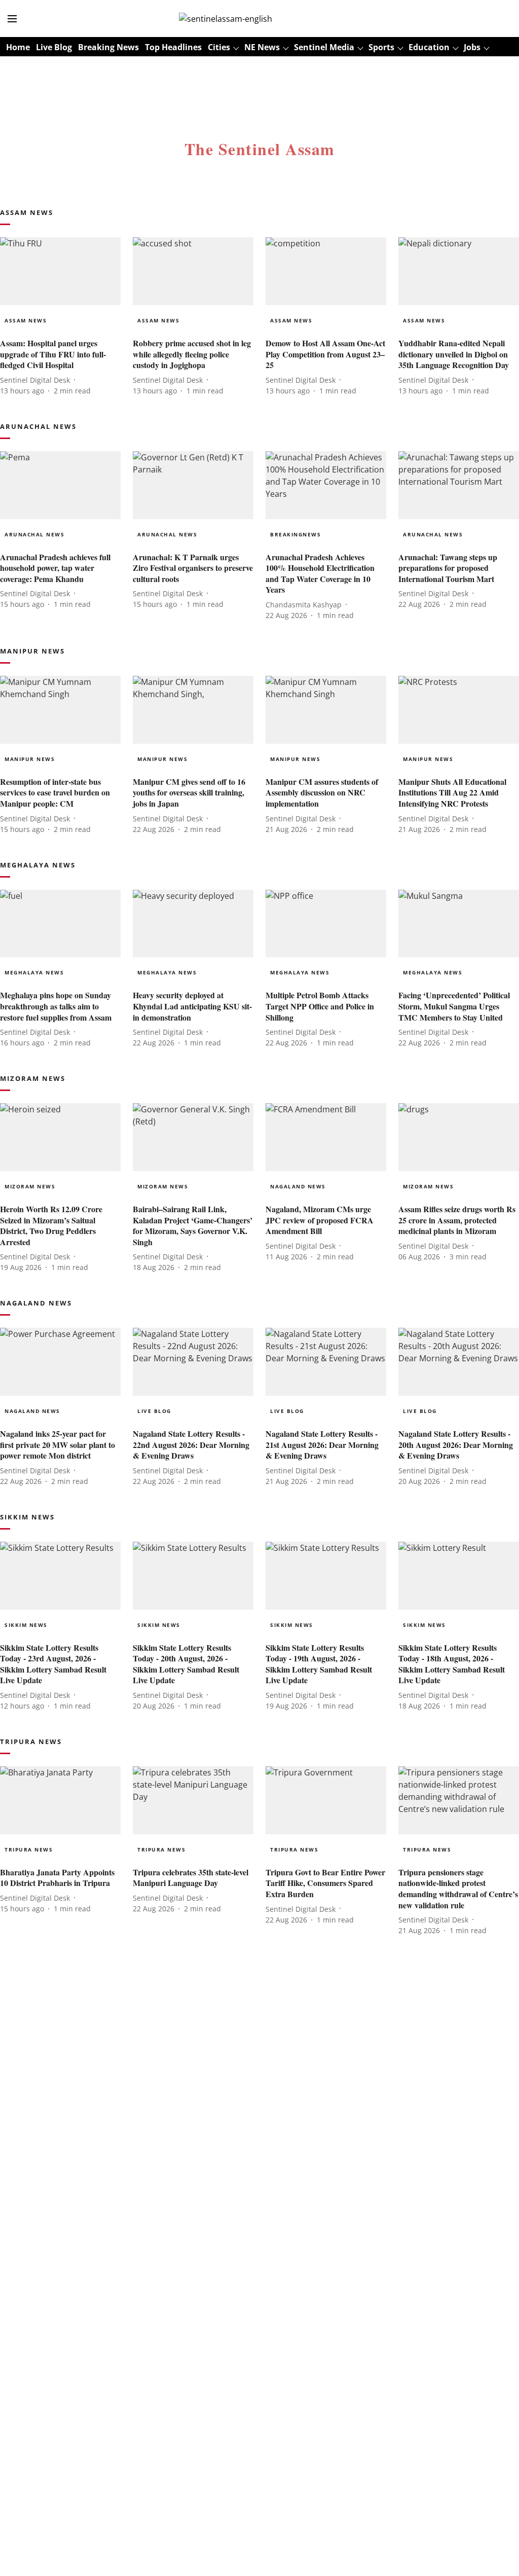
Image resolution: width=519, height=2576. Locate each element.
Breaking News (108, 47)
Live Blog (54, 47)
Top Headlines (173, 47)
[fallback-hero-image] (60, 271)
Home (18, 47)
